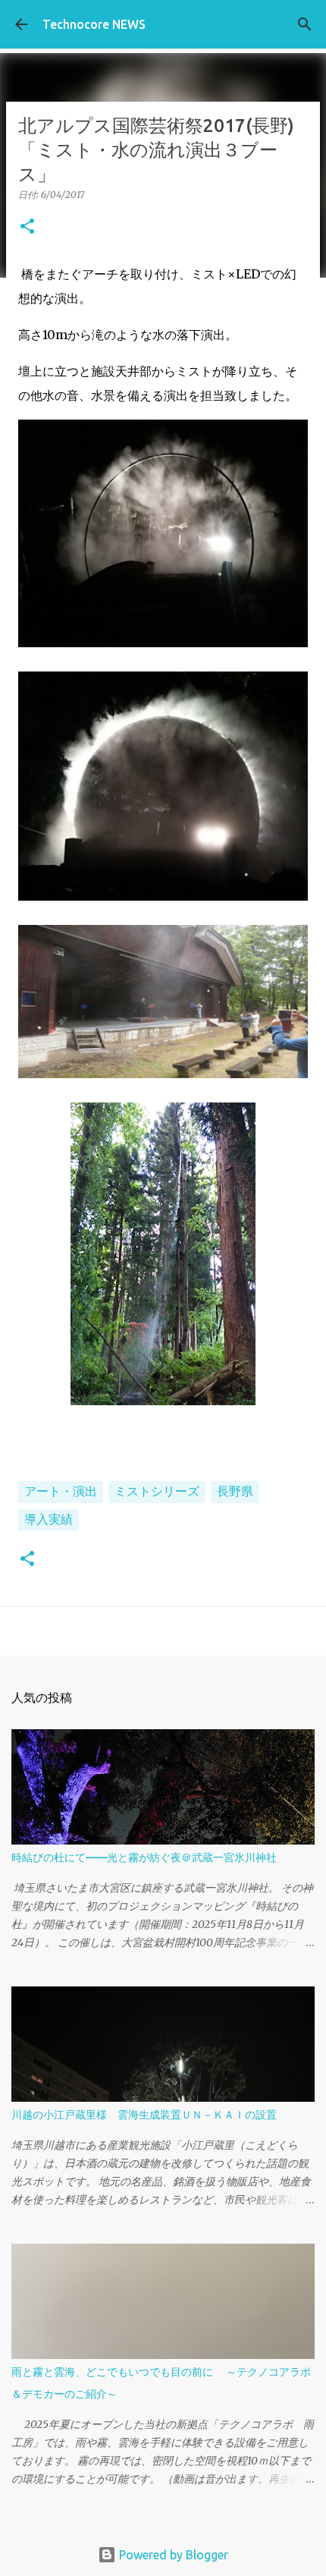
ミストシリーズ (157, 1491)
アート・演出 (61, 1491)
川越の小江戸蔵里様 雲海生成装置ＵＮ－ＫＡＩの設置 (144, 2115)
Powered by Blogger (172, 2555)
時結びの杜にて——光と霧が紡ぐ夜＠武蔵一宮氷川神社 (144, 1857)
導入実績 (49, 1519)
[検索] (305, 24)
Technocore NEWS (94, 24)
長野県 (235, 1491)
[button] (27, 227)
